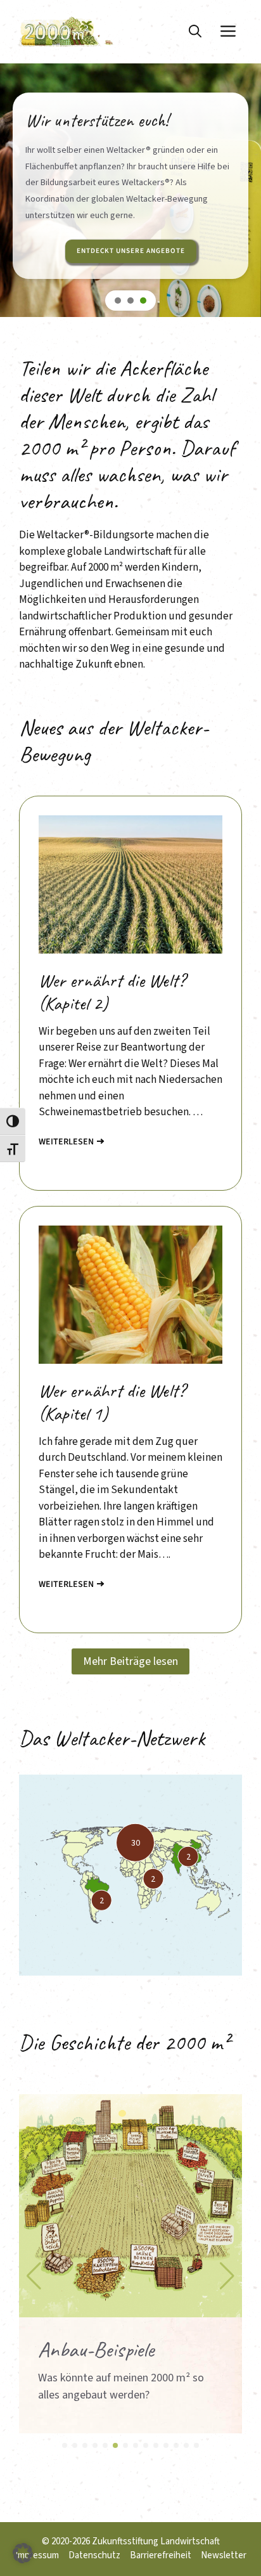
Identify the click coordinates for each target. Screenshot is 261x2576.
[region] (130, 209)
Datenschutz (94, 2555)
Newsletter (224, 2555)
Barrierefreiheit (161, 2555)
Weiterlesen (66, 1142)
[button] (195, 32)
